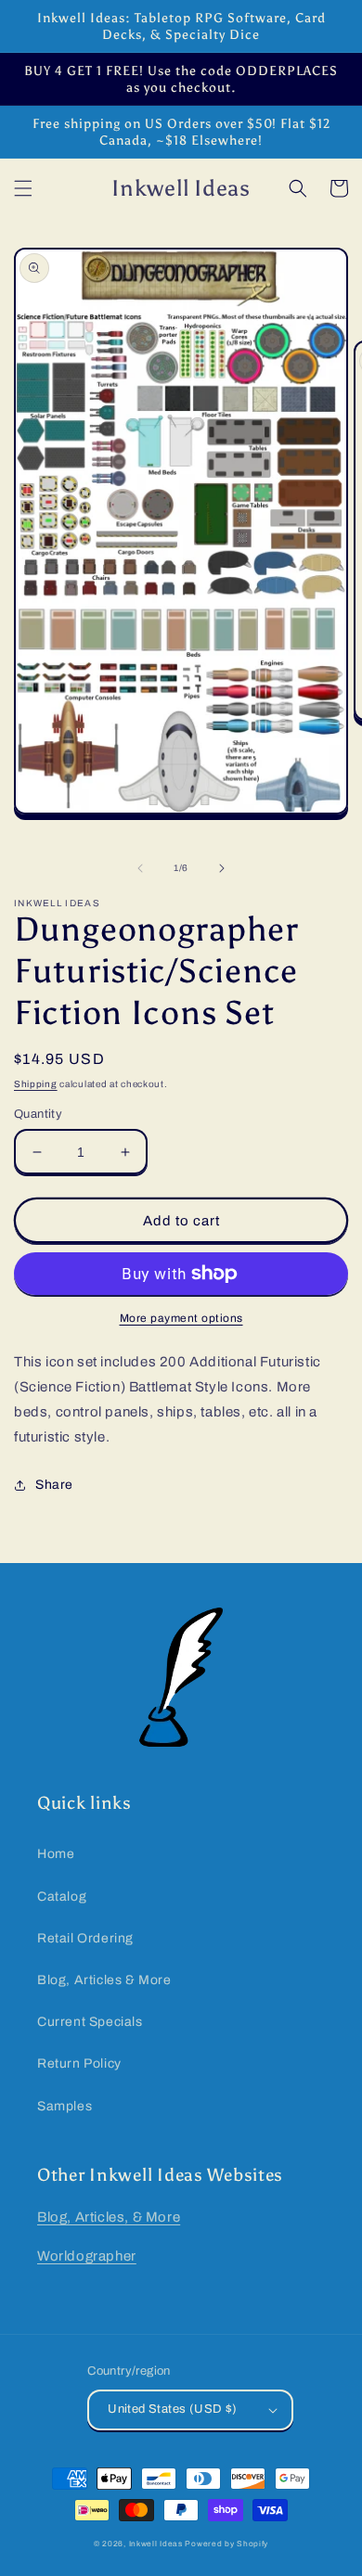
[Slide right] (222, 868)
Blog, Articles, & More (109, 2217)
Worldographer (87, 2256)
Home (56, 1854)
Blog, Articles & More (104, 1980)
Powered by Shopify (226, 2544)
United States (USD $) (172, 2409)
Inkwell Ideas (156, 2544)
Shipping (36, 1084)
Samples (65, 2106)
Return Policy (79, 2063)
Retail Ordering (85, 1938)
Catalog (62, 1897)
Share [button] (54, 1485)
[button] (23, 188)
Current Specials (90, 2022)
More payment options (181, 1318)
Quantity (38, 1114)
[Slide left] (140, 868)
